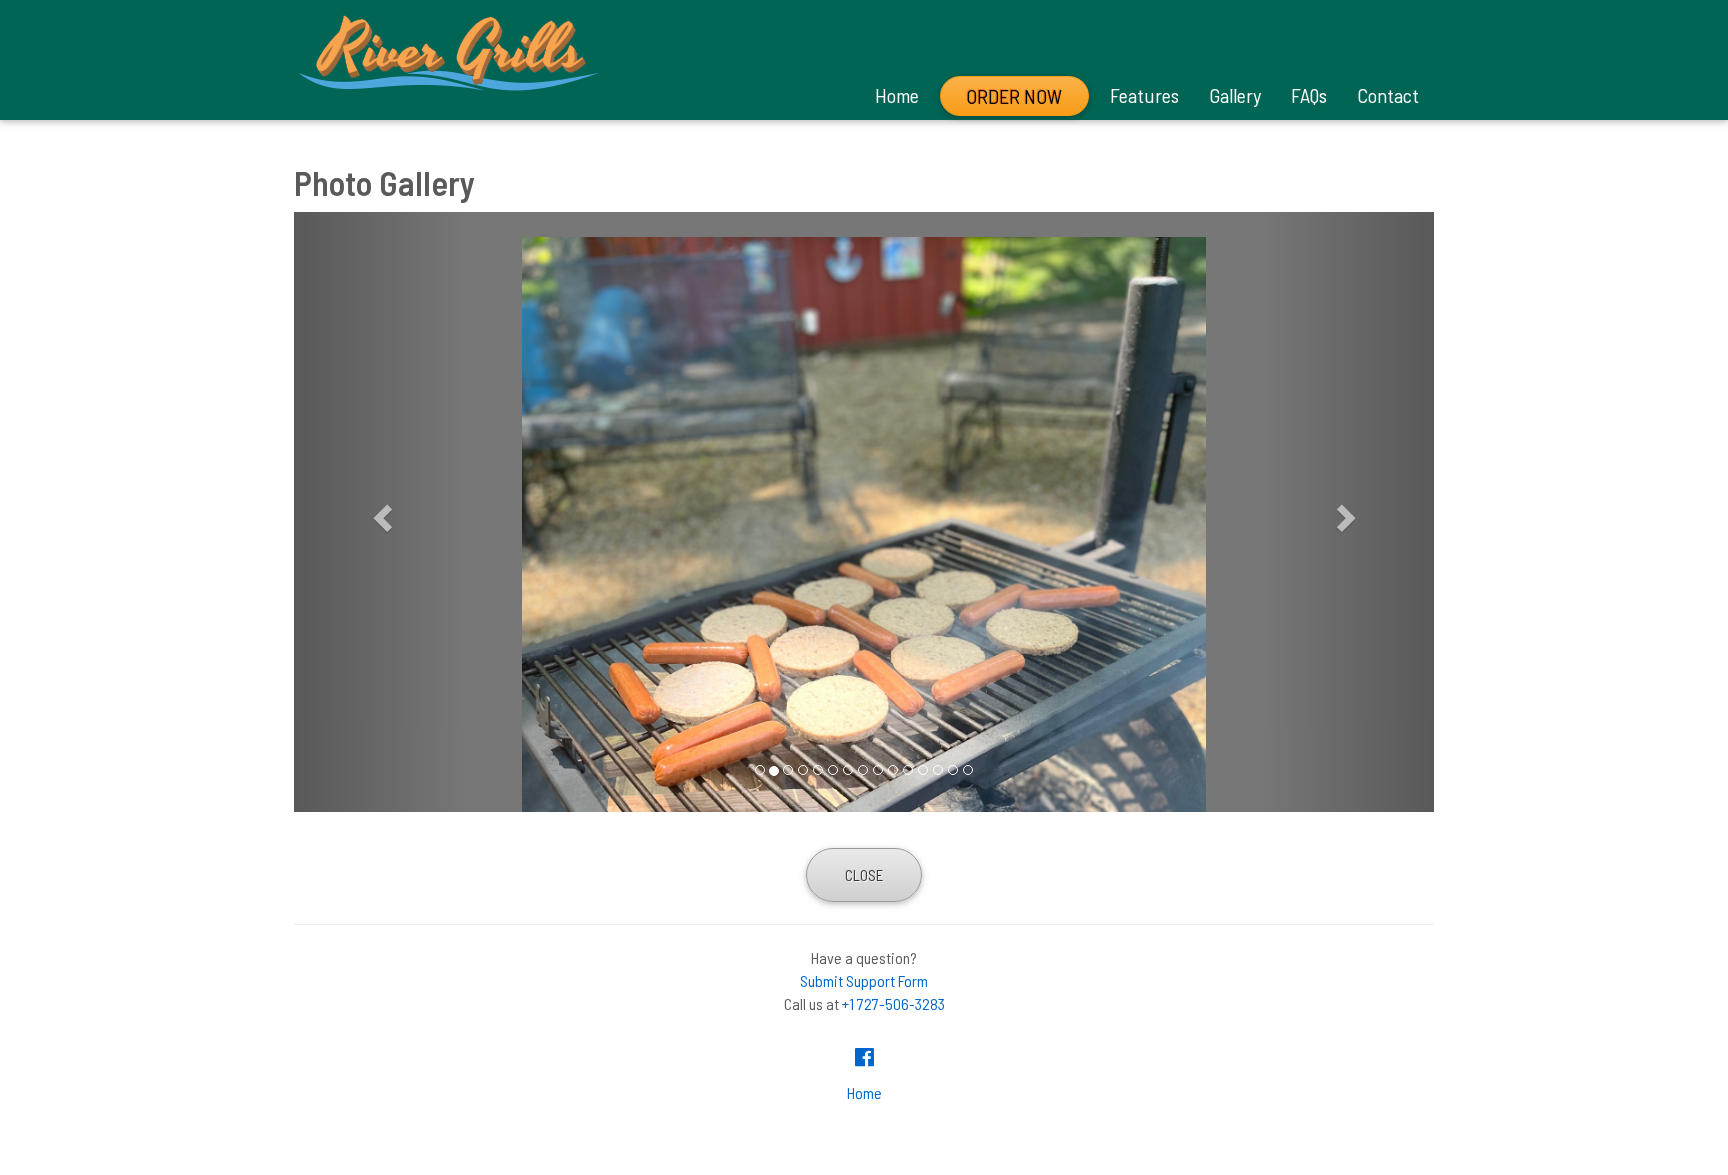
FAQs (1309, 95)
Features (1144, 95)
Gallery (1235, 95)
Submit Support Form (864, 980)
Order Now (1014, 96)
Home (897, 95)
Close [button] (864, 875)
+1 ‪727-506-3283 (893, 1003)
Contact (1388, 95)
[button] (379, 512)
